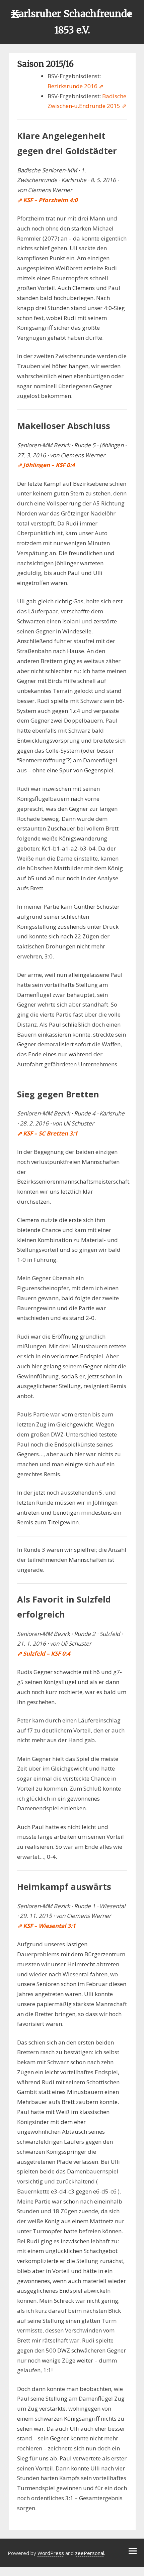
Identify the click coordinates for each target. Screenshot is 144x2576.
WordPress (51, 2553)
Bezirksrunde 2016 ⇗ (76, 86)
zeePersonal (90, 2553)
